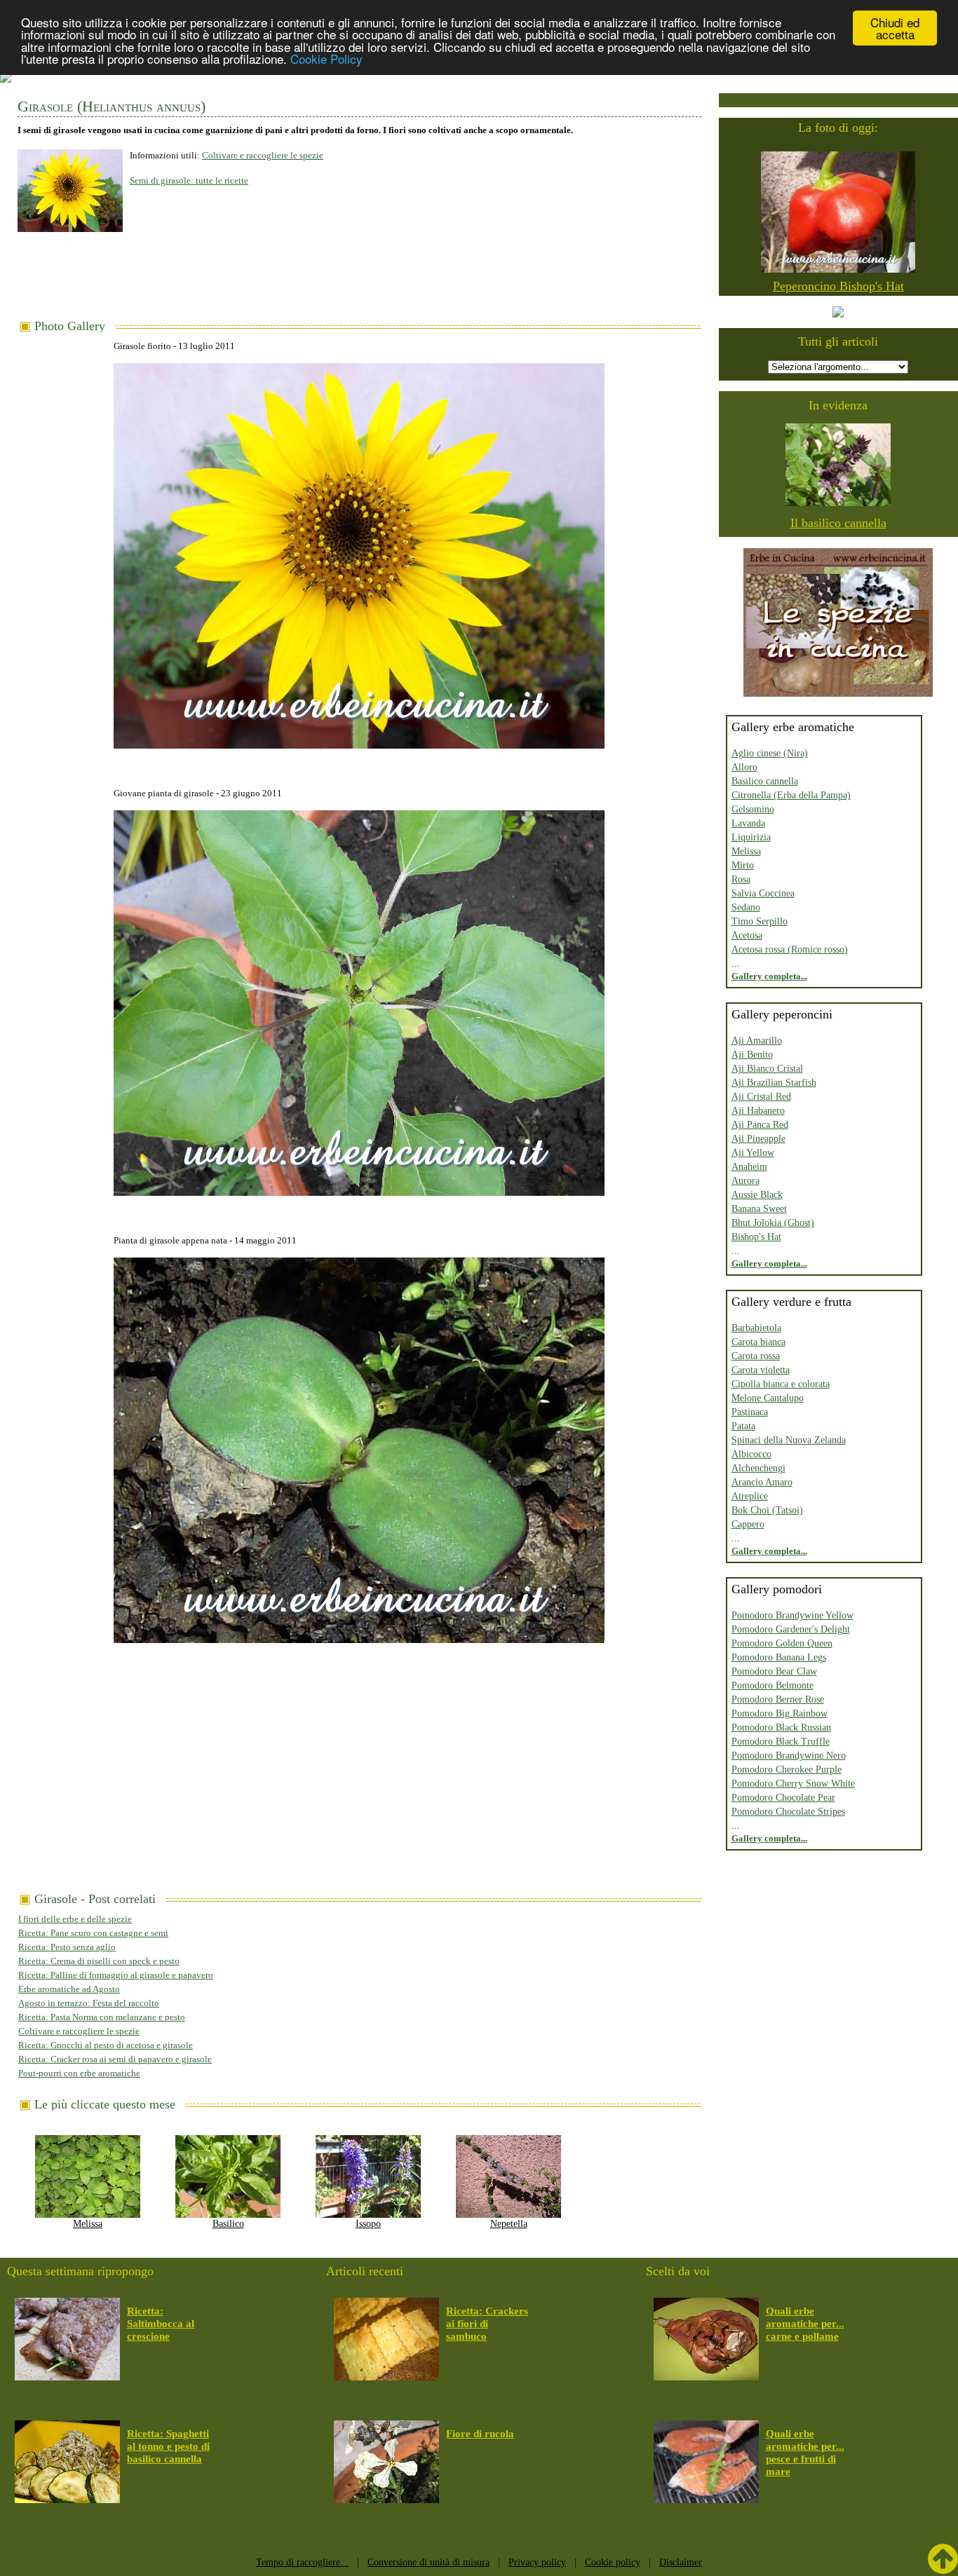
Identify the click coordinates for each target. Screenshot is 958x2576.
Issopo (368, 2224)
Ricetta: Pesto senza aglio (67, 1947)
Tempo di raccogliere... (302, 2562)
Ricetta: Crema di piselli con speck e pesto (99, 1961)
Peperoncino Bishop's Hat (838, 286)
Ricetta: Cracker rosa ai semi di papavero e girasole (115, 2059)
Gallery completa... (769, 976)
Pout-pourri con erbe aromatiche (79, 2073)
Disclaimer (681, 2562)
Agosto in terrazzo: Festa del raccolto (89, 2003)
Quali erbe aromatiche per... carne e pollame (805, 2324)
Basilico (228, 2224)
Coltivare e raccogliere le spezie (263, 155)
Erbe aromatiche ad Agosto (69, 1989)
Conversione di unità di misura (429, 2562)
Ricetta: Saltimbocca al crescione (161, 2324)
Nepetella (509, 2224)
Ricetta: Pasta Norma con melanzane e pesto (102, 2017)
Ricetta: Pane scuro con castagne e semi (93, 1933)
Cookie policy (613, 2562)
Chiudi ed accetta (895, 28)
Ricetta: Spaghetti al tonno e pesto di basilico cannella (168, 2446)
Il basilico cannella (838, 523)
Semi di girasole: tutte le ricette (189, 180)
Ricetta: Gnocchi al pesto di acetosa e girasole (106, 2045)
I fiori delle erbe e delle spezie (75, 1919)
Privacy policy (537, 2562)
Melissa (88, 2224)
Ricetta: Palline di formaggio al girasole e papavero (116, 1975)
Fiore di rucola (480, 2434)
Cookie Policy (326, 59)
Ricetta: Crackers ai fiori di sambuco (487, 2324)
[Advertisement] (359, 281)
